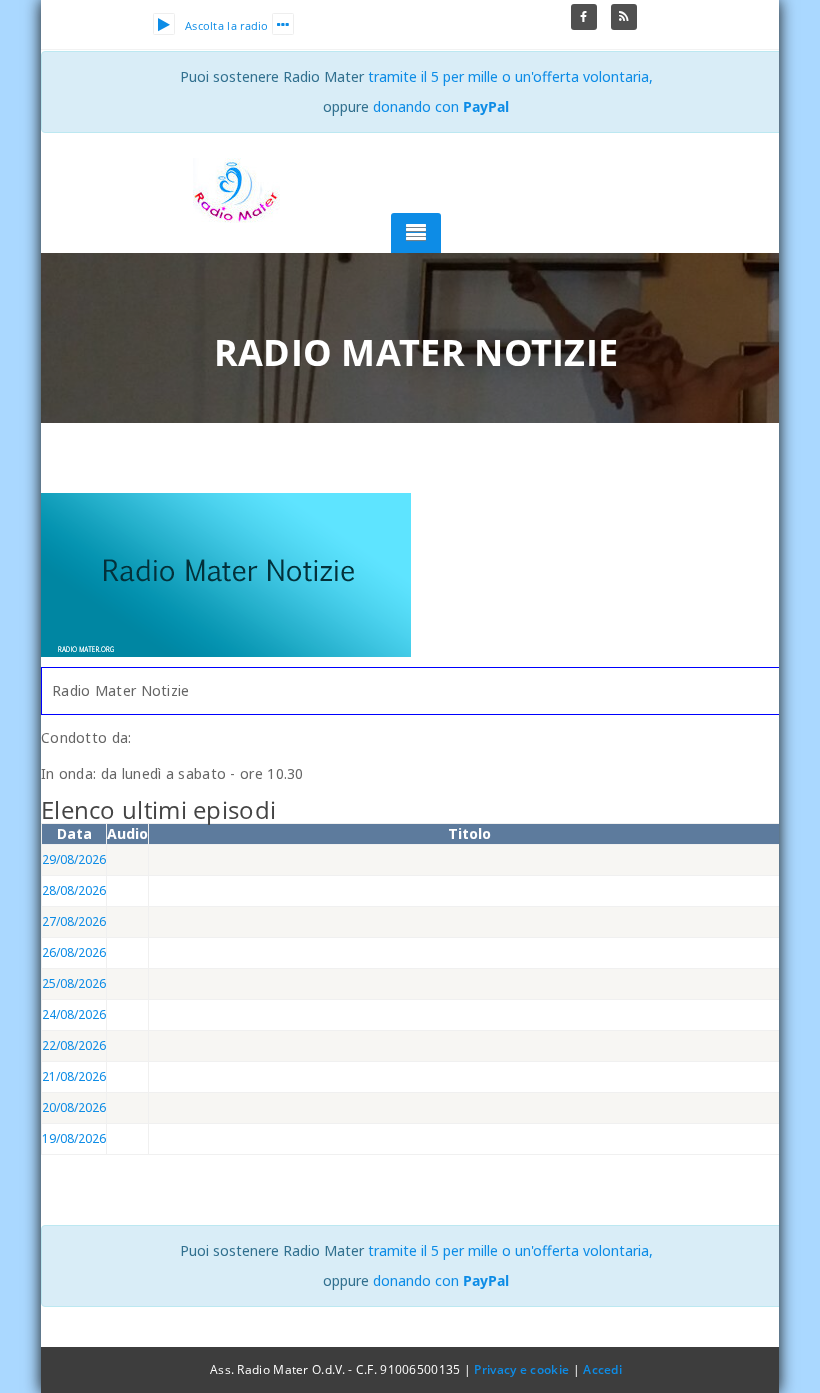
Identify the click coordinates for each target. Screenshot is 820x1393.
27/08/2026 (74, 921)
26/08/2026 (74, 952)
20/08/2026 (74, 1107)
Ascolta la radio (227, 25)
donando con (441, 106)
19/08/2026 (74, 1138)
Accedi (602, 1369)
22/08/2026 (74, 1045)
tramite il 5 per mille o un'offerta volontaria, (510, 76)
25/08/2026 (74, 983)
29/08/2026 (74, 859)
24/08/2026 (74, 1014)
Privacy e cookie (521, 1369)
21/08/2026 (74, 1076)
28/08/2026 (74, 890)
